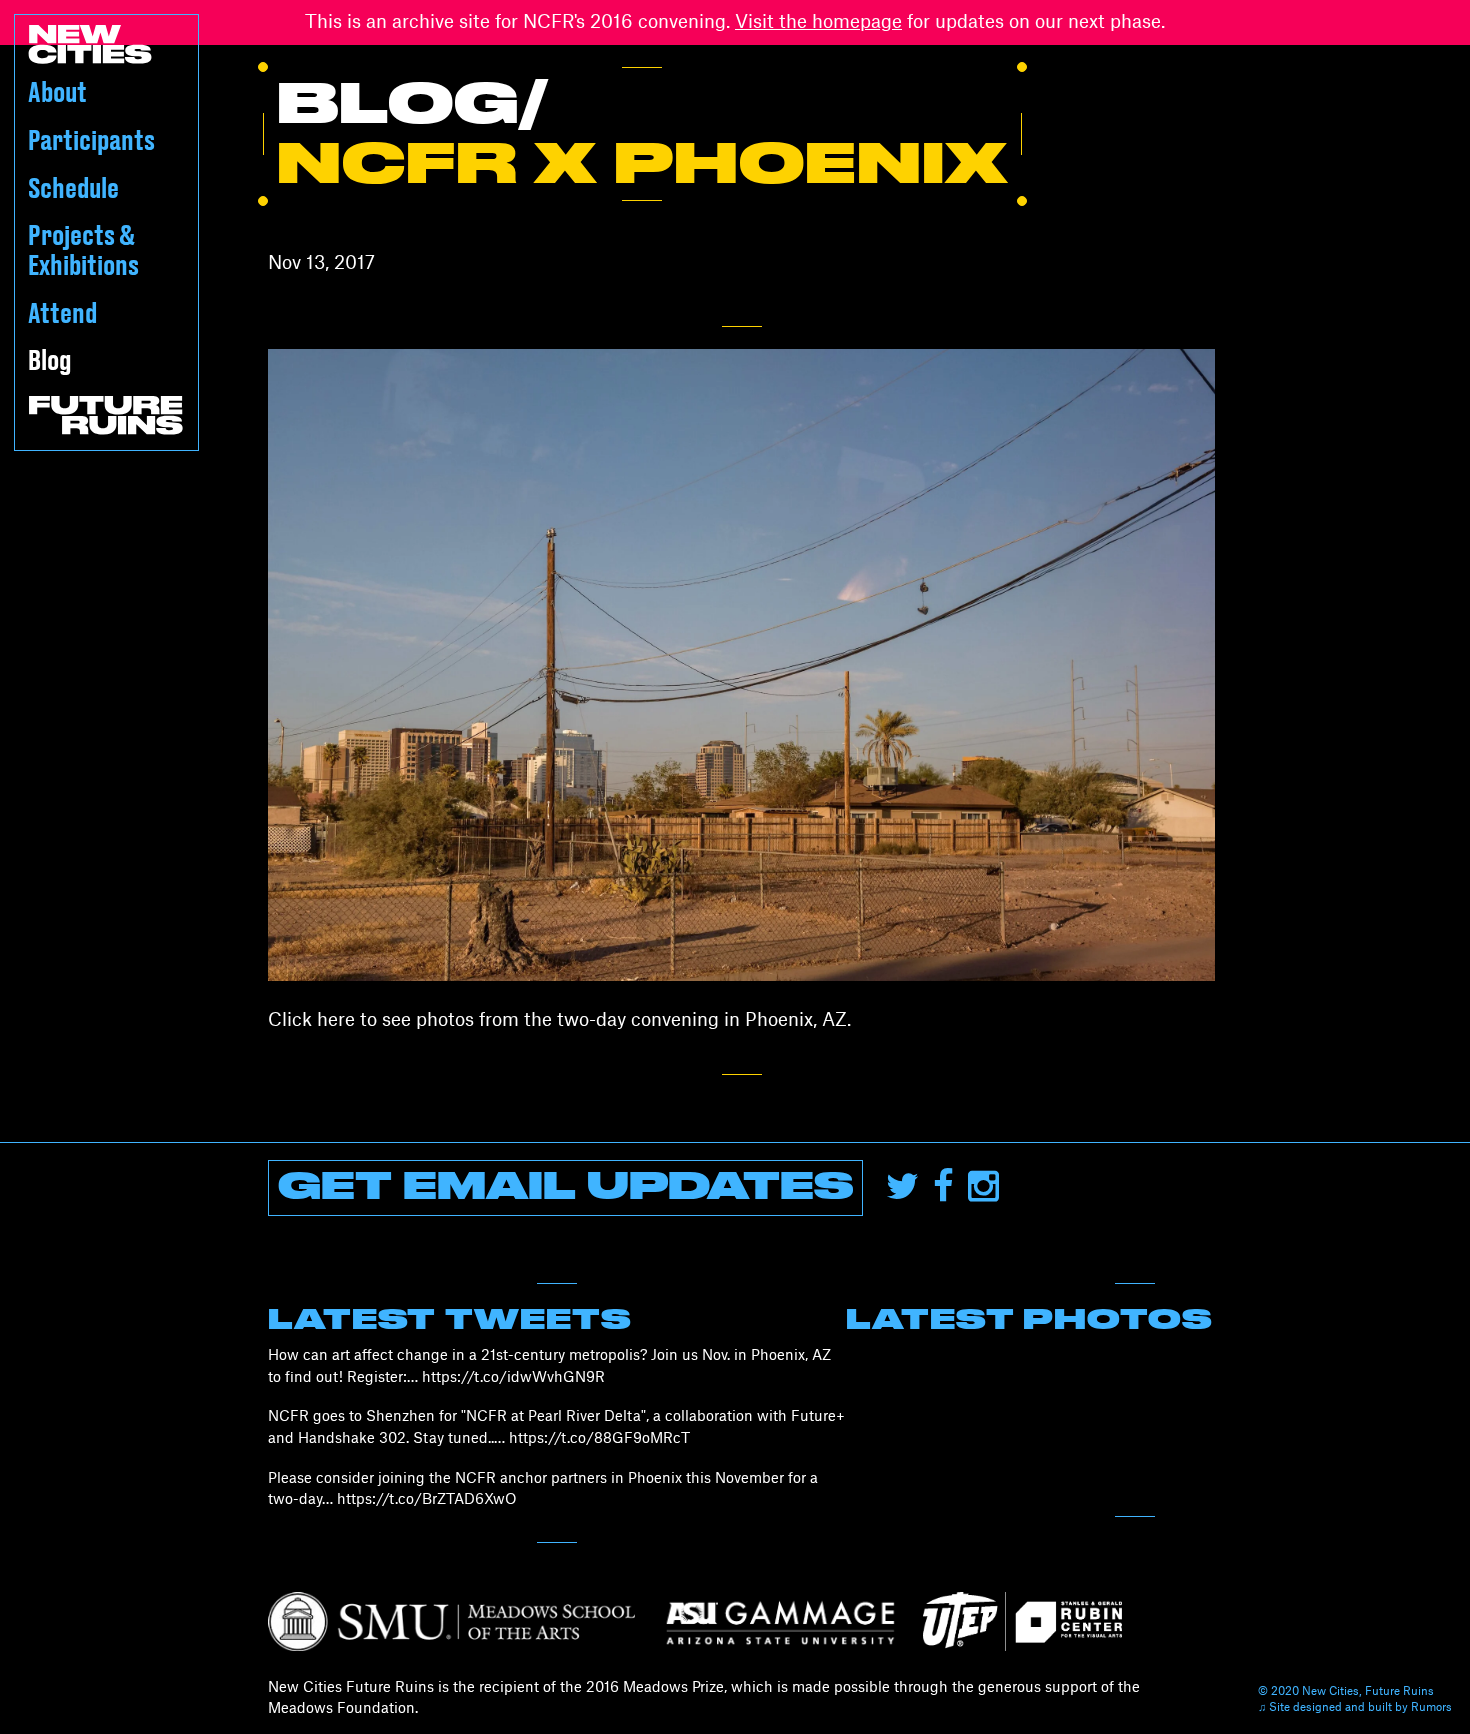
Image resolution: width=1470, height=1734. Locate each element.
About (57, 93)
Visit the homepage (818, 22)
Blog (50, 361)
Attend (62, 314)
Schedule (73, 189)
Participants (91, 141)
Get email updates (565, 1188)
